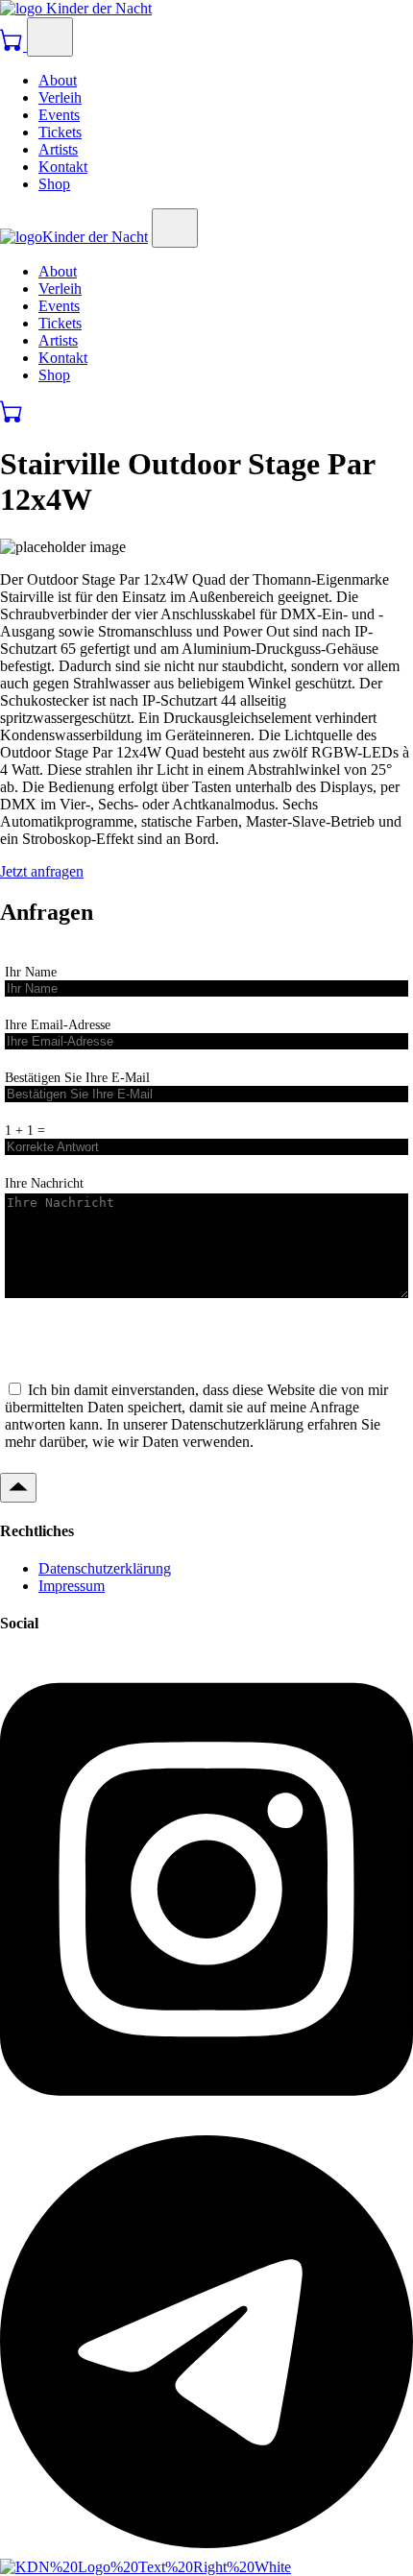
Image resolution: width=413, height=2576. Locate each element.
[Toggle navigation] (50, 37)
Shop (54, 184)
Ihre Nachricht (44, 1183)
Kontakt (63, 167)
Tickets (60, 132)
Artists (58, 149)
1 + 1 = (25, 1130)
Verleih (60, 97)
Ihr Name (31, 972)
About (58, 80)
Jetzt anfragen (42, 871)
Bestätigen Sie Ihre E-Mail (77, 1077)
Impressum (72, 1586)
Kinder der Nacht (97, 8)
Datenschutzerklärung (105, 1568)
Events (59, 115)
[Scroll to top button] (18, 1488)
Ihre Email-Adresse (58, 1024)
